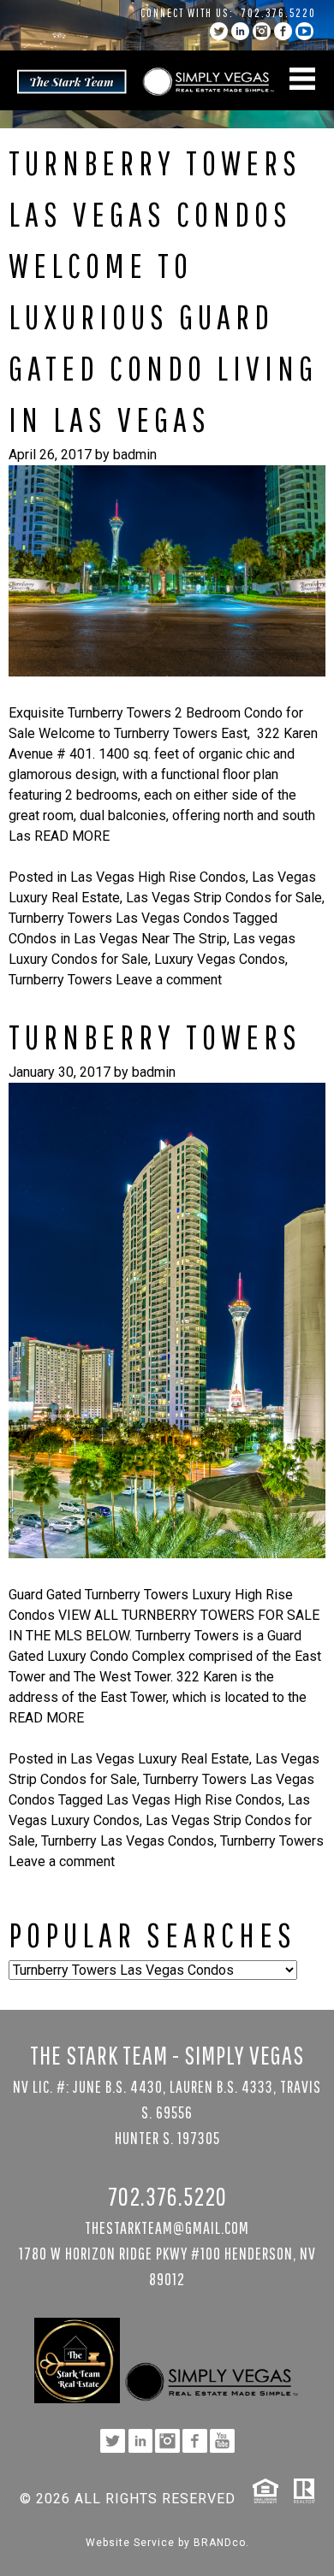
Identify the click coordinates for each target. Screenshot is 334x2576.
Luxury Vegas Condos (220, 959)
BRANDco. (221, 2543)
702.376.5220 (279, 13)
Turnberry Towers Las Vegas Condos (119, 918)
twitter (219, 31)
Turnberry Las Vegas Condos (128, 1841)
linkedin (240, 31)
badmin (135, 455)
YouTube (304, 31)
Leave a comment (169, 980)
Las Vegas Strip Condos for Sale (224, 898)
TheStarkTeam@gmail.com (167, 2227)
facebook (283, 31)
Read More (72, 836)
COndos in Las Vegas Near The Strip (118, 939)
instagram (262, 31)
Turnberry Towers (60, 980)
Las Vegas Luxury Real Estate (160, 1759)
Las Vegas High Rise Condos (158, 877)
